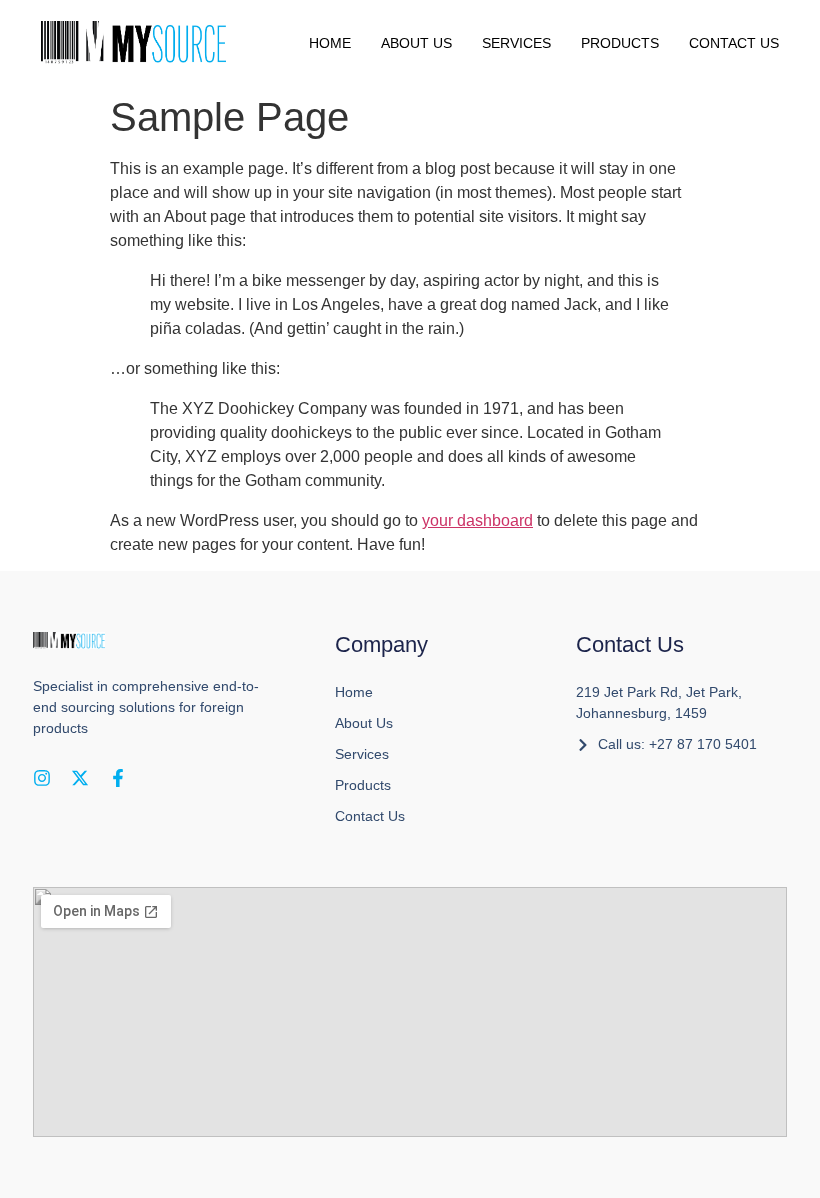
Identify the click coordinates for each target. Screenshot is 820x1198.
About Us (416, 43)
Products (620, 43)
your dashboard (477, 520)
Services (516, 43)
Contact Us (734, 43)
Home (330, 43)
